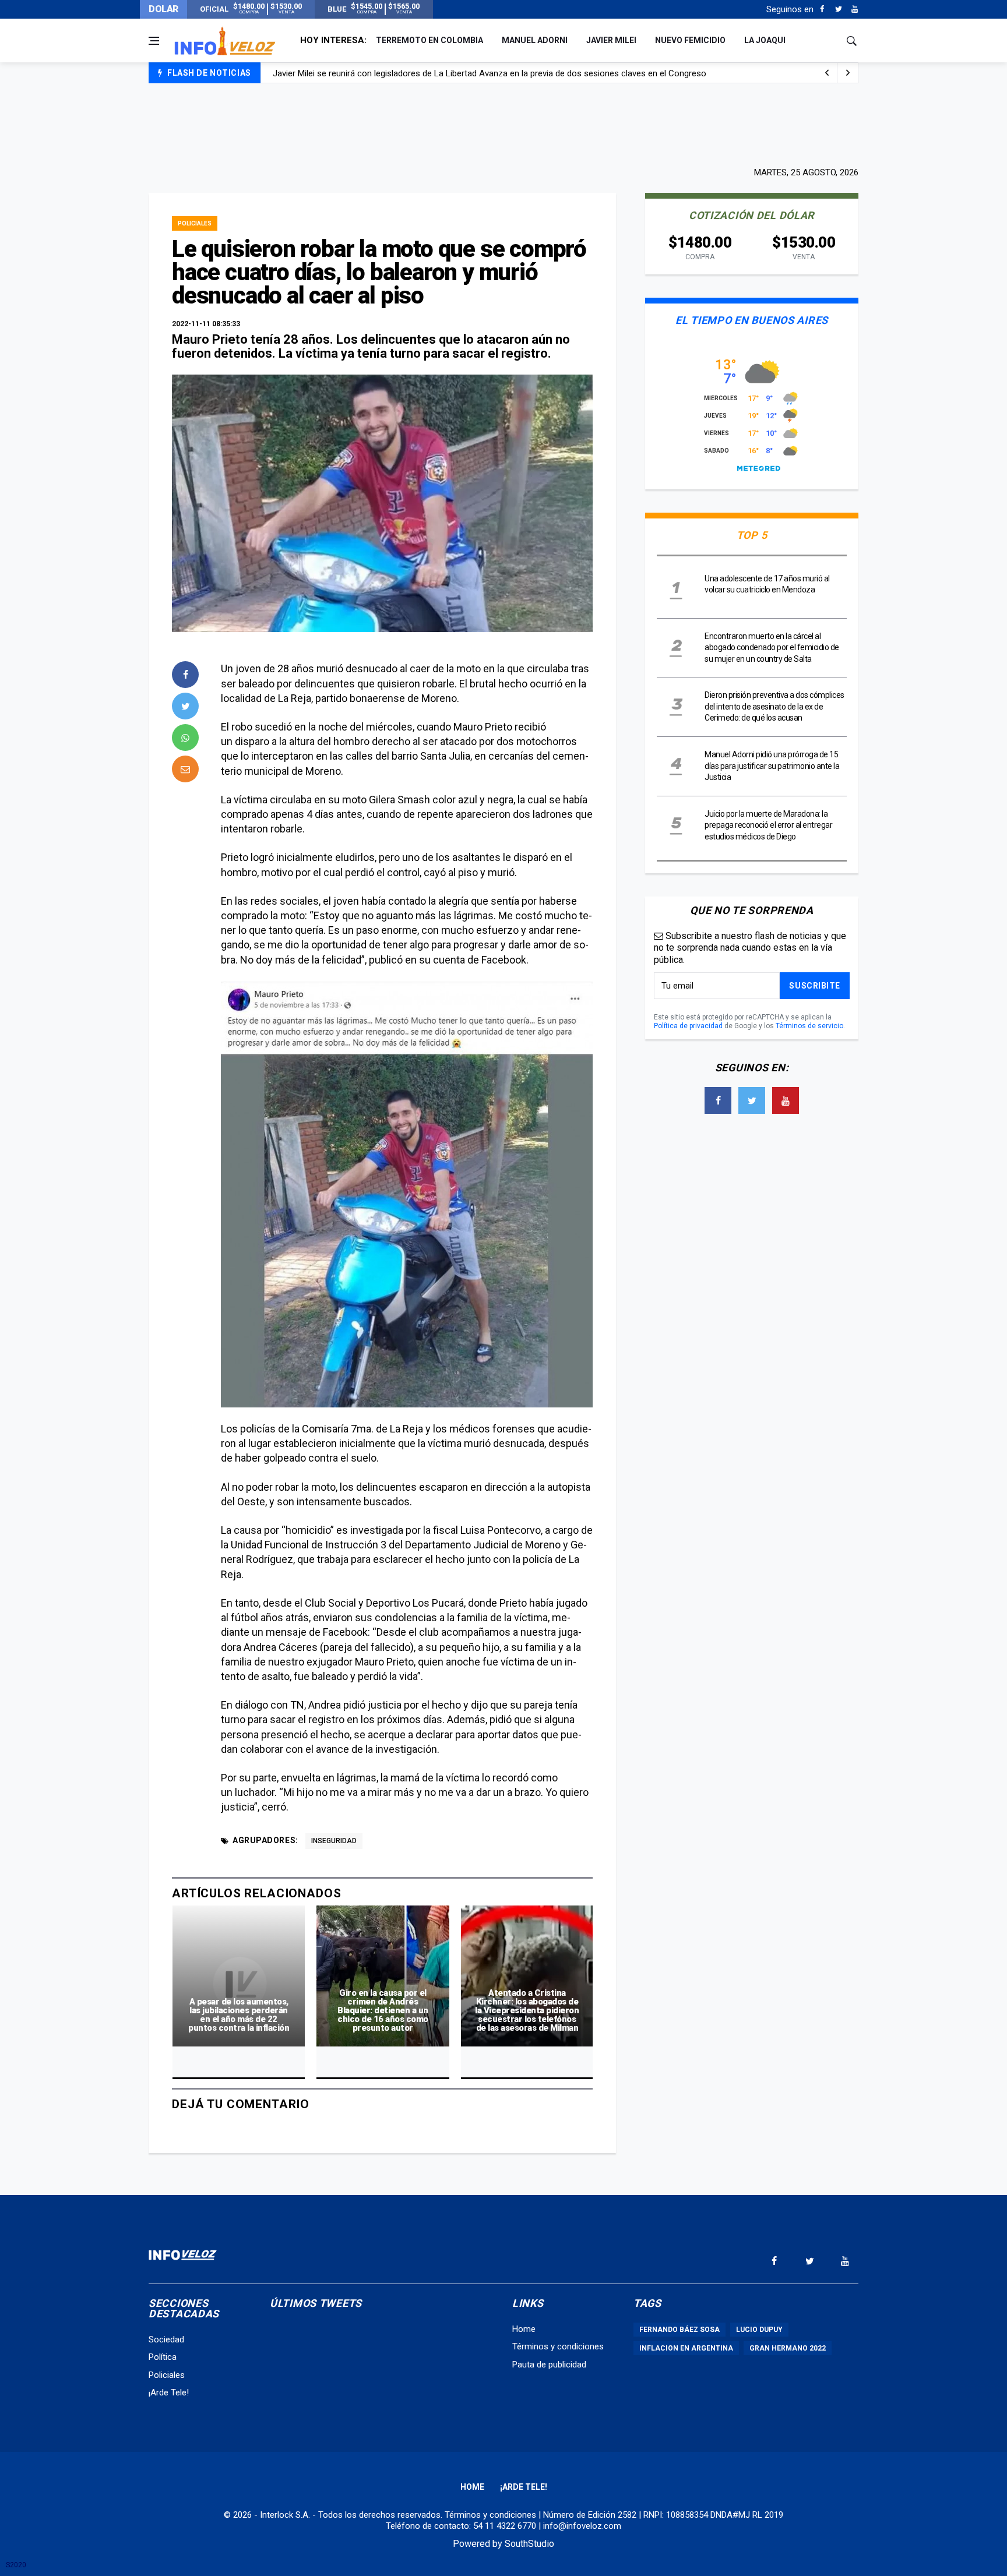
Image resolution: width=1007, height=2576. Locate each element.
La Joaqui (765, 40)
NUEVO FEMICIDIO (690, 40)
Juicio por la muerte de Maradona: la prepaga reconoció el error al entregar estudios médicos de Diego (768, 825)
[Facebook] (822, 9)
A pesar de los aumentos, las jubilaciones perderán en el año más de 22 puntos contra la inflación (239, 2015)
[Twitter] (838, 9)
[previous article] (848, 73)
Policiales (195, 223)
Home (524, 2329)
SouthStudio (529, 2544)
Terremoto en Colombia (429, 40)
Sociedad (166, 2339)
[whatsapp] (185, 737)
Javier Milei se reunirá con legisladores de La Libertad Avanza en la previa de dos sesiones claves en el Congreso (490, 73)
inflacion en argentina (686, 2348)
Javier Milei (611, 40)
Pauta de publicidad (549, 2365)
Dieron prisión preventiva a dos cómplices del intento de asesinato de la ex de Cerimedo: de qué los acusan (774, 706)
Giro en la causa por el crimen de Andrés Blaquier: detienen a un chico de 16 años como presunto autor (383, 2010)
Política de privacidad (688, 1026)
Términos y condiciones (558, 2346)
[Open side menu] (154, 41)
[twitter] (185, 706)
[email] (185, 769)
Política (163, 2357)
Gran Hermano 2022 (788, 2348)
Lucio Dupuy (759, 2330)
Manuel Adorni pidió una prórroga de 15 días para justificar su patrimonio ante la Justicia (772, 766)
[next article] (827, 73)
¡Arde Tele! (169, 2392)
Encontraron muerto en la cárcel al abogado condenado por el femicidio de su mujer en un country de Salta (772, 647)
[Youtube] (855, 9)
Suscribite (815, 986)
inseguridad (334, 1841)
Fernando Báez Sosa (679, 2330)
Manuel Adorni (535, 40)
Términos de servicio (809, 1026)
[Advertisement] (503, 123)
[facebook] (185, 675)
